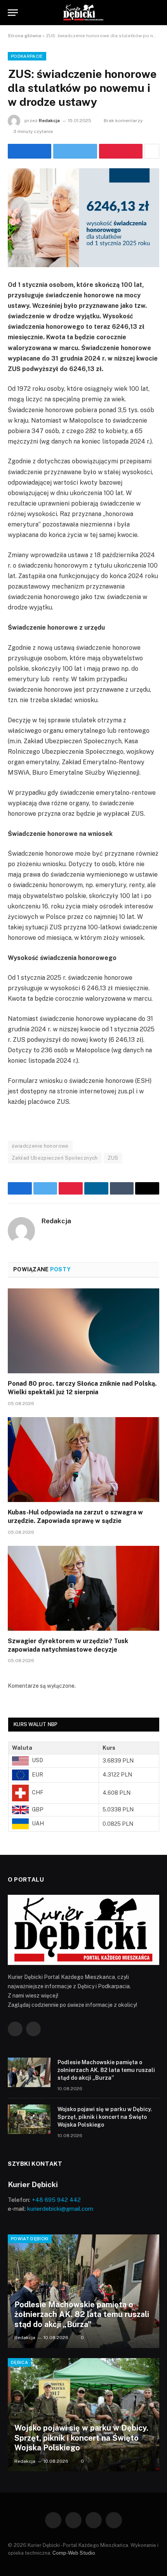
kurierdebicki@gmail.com (60, 2209)
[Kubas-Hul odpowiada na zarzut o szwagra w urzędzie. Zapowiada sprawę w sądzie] (83, 1460)
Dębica (19, 2362)
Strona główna (24, 36)
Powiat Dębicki (30, 2239)
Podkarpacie (27, 56)
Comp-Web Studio (74, 2553)
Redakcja (49, 121)
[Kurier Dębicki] (83, 13)
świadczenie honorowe (40, 1146)
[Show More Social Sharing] (152, 151)
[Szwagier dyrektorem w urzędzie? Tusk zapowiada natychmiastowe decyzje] (83, 1588)
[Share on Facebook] (30, 151)
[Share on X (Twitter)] (75, 151)
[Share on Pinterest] (121, 151)
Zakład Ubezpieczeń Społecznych (55, 1158)
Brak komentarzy (123, 121)
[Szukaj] (156, 13)
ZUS (113, 1158)
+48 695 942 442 (56, 2200)
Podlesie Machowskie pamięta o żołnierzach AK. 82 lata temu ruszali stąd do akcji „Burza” (106, 2070)
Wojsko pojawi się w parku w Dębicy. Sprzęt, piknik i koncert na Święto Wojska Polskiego (105, 2117)
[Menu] (13, 13)
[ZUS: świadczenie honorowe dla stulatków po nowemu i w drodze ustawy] (83, 218)
